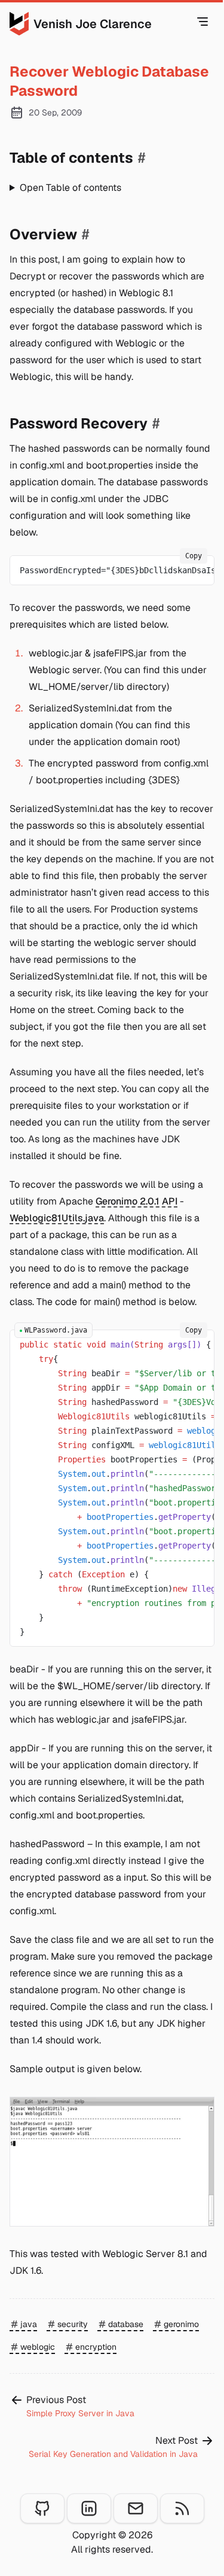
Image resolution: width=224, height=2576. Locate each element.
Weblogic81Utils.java (57, 1218)
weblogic (38, 2347)
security (73, 2324)
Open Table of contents (70, 188)
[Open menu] (202, 22)
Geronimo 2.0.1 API (136, 1201)
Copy (194, 556)
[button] (112, 2162)
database (126, 2324)
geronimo (181, 2324)
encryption (96, 2347)
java (29, 2324)
